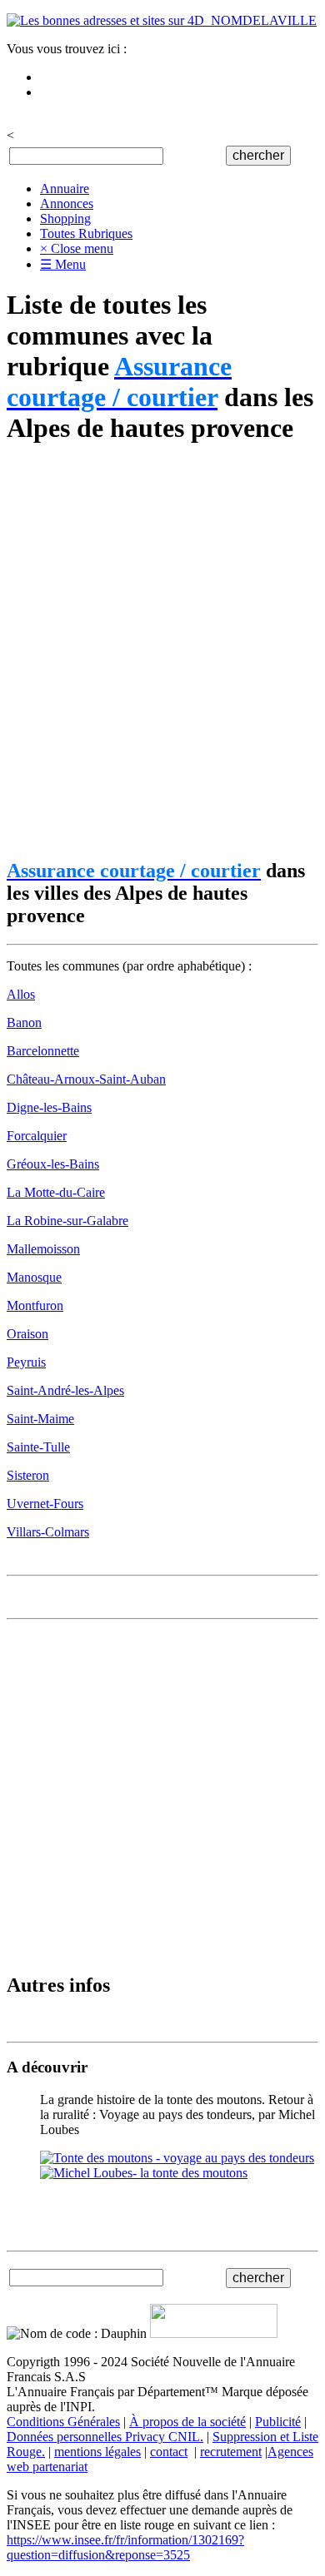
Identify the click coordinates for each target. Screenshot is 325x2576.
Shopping (65, 218)
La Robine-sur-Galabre (67, 1221)
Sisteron (28, 1475)
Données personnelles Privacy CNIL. (105, 2437)
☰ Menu (63, 264)
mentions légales (97, 2452)
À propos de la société (187, 2422)
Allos (21, 994)
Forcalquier (37, 1136)
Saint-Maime (40, 1419)
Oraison (27, 1334)
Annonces (67, 203)
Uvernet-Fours (45, 1504)
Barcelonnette (43, 1051)
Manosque (34, 1277)
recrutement (231, 2452)
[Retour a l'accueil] (162, 20)
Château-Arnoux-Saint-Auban (86, 1079)
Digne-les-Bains (49, 1107)
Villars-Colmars (48, 1532)
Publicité (278, 2422)
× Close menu (77, 248)
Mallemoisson (43, 1249)
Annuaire (65, 189)
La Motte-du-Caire (56, 1192)
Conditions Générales (63, 2422)
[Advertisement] (162, 653)
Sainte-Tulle (38, 1447)
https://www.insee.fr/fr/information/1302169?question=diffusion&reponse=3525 (125, 2547)
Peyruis (26, 1362)
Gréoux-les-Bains (53, 1164)
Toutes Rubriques (86, 233)
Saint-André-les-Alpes (65, 1390)
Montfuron (35, 1305)
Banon (24, 1022)
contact (169, 2452)
